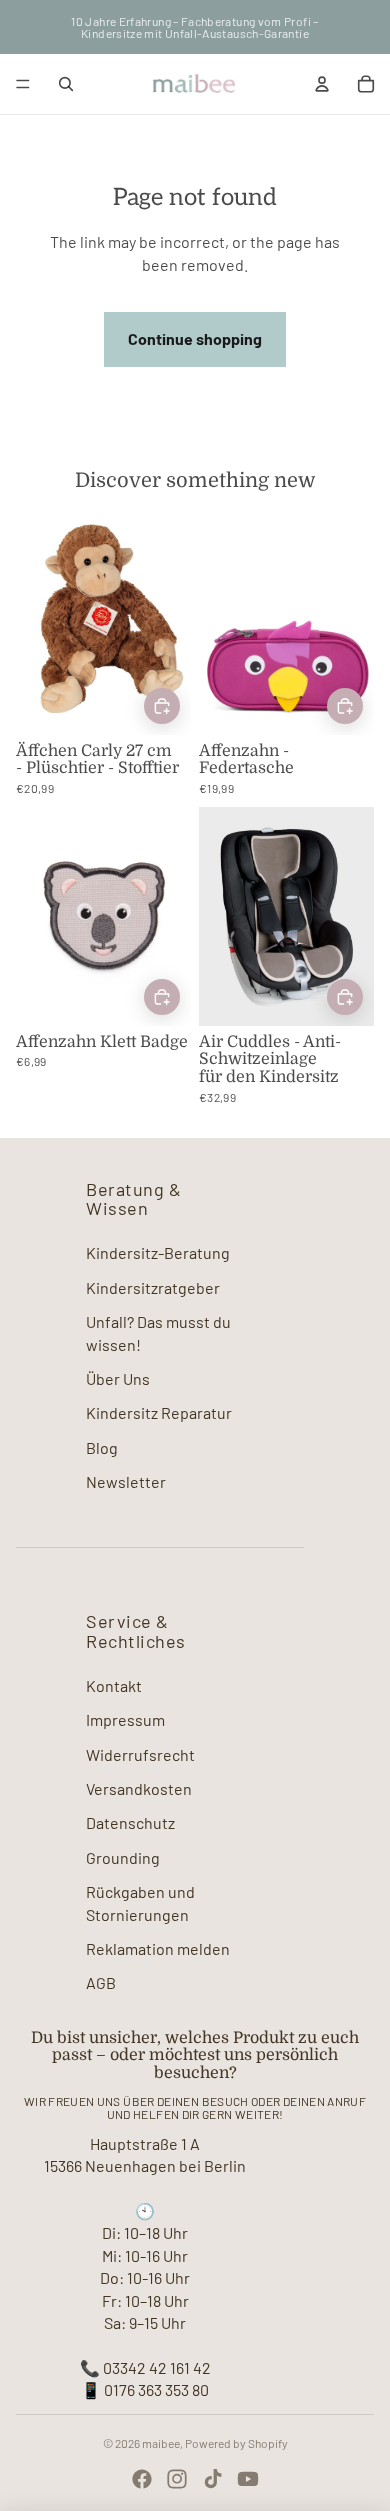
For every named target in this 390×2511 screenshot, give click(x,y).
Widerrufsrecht (140, 1754)
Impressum (125, 1719)
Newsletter (126, 1481)
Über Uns (118, 1378)
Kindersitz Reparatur (159, 1412)
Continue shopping (195, 338)
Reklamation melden (158, 1948)
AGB (101, 1982)
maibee (161, 2443)
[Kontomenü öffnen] (322, 84)
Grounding (123, 1857)
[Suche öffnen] (66, 84)
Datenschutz (130, 1822)
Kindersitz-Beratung (158, 1252)
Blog (102, 1447)
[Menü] (23, 84)
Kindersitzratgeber (153, 1287)
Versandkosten (139, 1788)
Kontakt (114, 1685)
